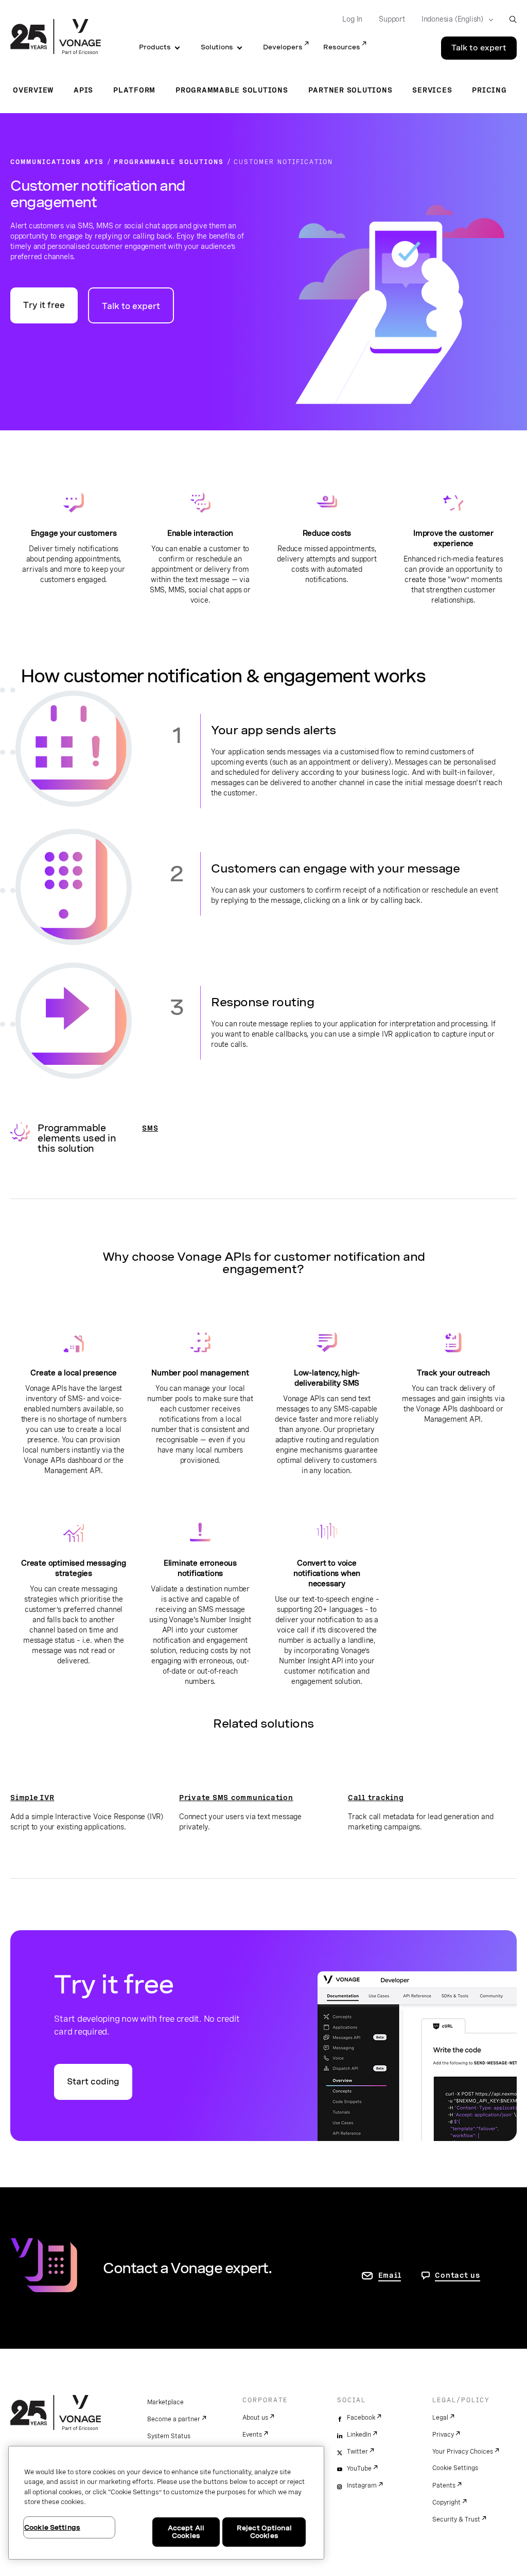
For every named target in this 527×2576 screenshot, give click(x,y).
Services (432, 90)
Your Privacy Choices (463, 2452)
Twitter (357, 2452)
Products (155, 47)
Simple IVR (32, 1798)
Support (392, 19)
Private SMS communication (236, 1798)
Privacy (443, 2435)
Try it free (44, 305)
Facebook (361, 2418)
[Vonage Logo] (56, 38)
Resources (342, 47)
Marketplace (165, 2402)
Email (390, 2275)
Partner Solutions (350, 90)
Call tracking (376, 1798)
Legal (440, 2418)
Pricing (489, 90)
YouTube (359, 2469)
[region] (166, 2503)
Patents (444, 2486)
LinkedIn (359, 2435)
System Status (169, 2436)
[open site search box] (513, 19)
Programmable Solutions (232, 90)
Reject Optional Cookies (264, 2532)
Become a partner (174, 2419)
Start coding (93, 2082)
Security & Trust (456, 2519)
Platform (134, 90)
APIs (83, 90)
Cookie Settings (455, 2468)
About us (255, 2418)
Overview (33, 90)
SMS (150, 1128)
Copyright (446, 2502)
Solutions (217, 47)
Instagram (362, 2486)
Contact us (458, 2275)
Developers (283, 47)
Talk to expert (479, 48)
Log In (352, 19)
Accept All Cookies (186, 2532)
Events (252, 2435)
